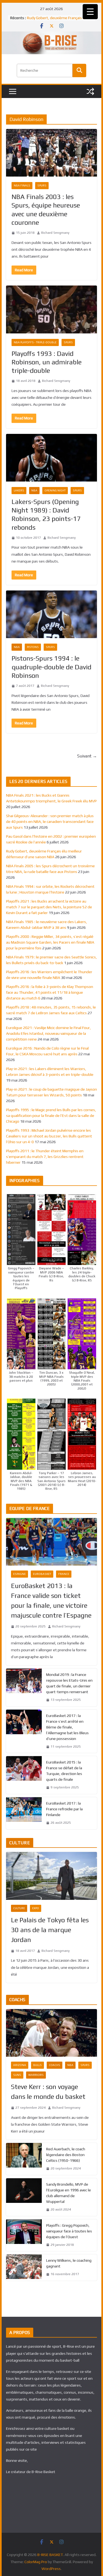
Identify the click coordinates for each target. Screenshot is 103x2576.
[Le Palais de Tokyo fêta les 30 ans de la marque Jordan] (52, 1876)
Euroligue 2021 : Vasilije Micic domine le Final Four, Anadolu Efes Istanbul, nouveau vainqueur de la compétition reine (48, 1033)
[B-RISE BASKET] (52, 35)
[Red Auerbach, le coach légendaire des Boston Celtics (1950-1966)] (24, 2159)
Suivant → (87, 756)
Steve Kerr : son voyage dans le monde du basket (48, 2092)
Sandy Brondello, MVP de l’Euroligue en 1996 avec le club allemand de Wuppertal (69, 2193)
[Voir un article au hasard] (90, 91)
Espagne (20, 1574)
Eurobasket (42, 1574)
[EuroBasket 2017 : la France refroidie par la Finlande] (24, 1813)
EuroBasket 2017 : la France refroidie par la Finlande (64, 1809)
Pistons (33, 647)
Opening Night (55, 490)
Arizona (20, 2065)
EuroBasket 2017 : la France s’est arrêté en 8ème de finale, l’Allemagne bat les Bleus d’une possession (67, 1727)
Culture (19, 1908)
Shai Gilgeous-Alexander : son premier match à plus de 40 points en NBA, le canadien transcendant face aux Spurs (50, 822)
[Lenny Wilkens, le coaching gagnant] (24, 2267)
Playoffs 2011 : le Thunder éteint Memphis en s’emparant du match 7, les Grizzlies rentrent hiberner (45, 1157)
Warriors (36, 2075)
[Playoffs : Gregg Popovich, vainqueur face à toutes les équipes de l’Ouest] (24, 2235)
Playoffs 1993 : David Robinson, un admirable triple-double (47, 362)
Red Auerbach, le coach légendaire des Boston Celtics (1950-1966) (66, 2155)
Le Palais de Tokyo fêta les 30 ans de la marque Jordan (50, 1930)
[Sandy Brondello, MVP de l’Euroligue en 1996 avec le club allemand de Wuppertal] (24, 2197)
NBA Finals (22, 185)
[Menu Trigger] (90, 12)
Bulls (37, 2065)
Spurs (42, 185)
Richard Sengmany (55, 233)
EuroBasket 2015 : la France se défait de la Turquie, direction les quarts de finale (64, 1771)
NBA (34, 490)
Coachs (55, 2065)
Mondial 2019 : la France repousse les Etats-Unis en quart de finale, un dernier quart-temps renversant (69, 1683)
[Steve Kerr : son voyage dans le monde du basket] (52, 2033)
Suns (17, 2075)
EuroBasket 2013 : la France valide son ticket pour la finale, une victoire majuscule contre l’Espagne (51, 1600)
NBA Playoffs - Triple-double (35, 342)
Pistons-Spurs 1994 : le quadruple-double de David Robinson (51, 667)
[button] (21, 1242)
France (64, 1574)
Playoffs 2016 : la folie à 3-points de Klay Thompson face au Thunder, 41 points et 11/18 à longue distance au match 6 (50, 992)
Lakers (19, 490)
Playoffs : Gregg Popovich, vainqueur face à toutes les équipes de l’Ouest (69, 2231)
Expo (36, 1908)
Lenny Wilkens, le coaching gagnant (69, 2263)
